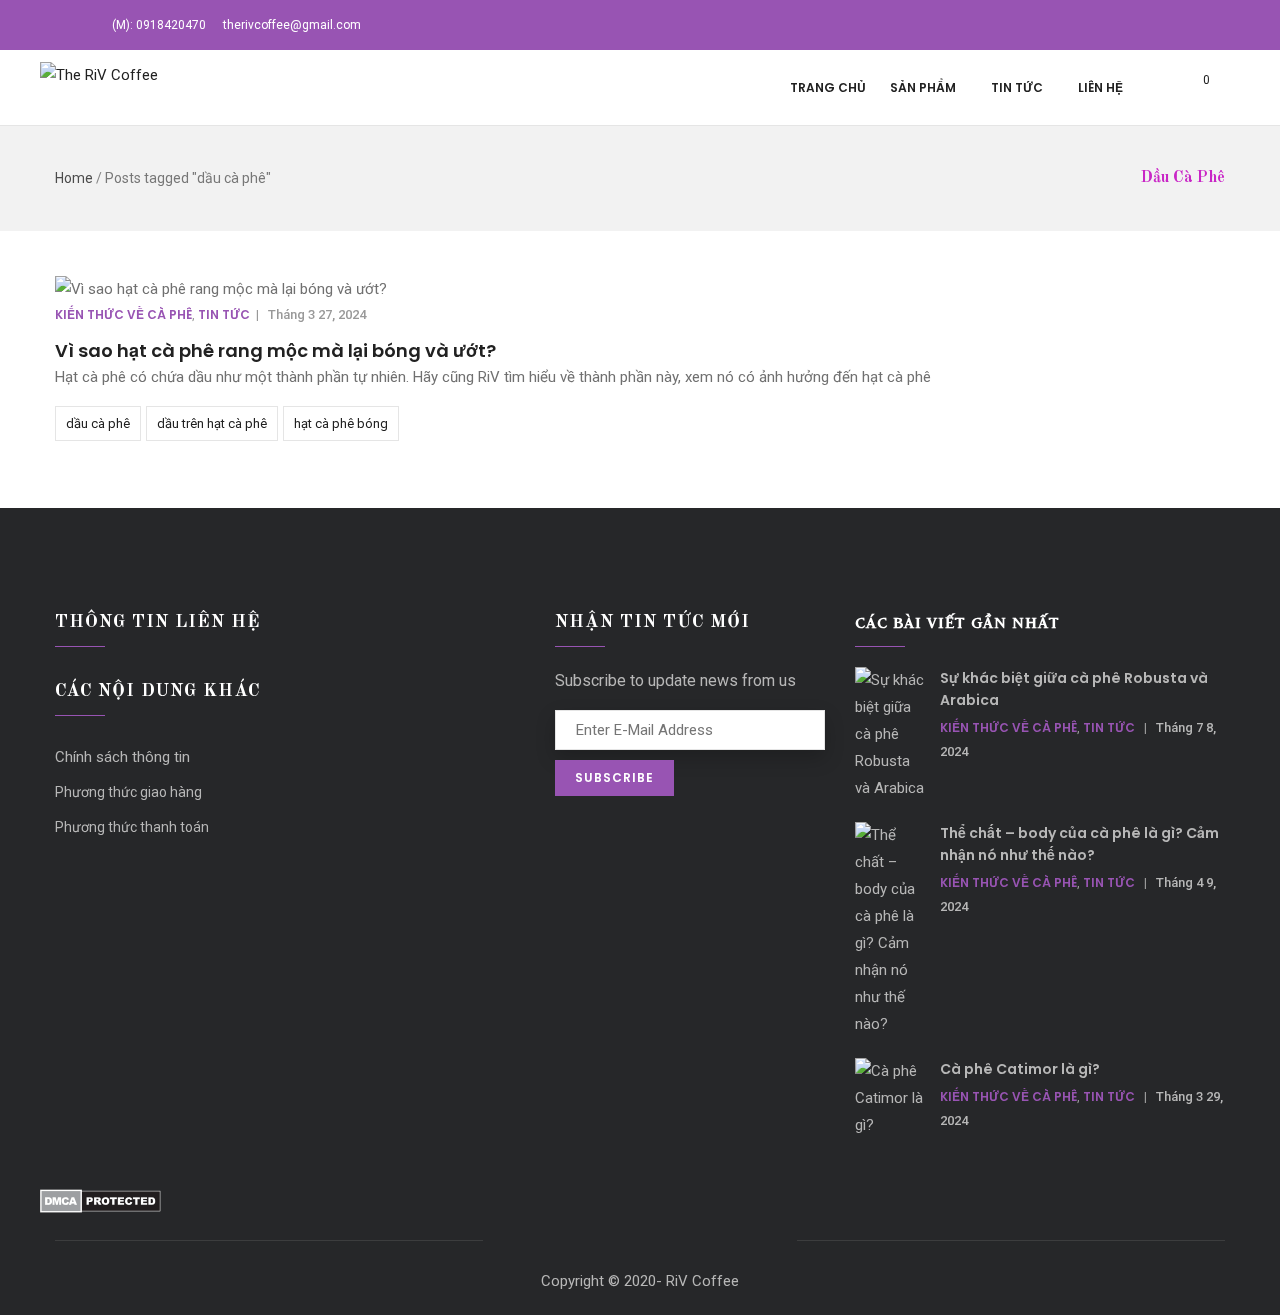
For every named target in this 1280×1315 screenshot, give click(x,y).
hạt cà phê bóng (341, 423)
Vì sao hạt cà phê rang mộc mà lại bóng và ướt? (275, 350)
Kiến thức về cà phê (123, 314)
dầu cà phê (98, 423)
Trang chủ (828, 87)
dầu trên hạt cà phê (212, 423)
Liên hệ (1100, 87)
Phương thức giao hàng (128, 792)
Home (74, 178)
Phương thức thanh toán (132, 827)
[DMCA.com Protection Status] (100, 1202)
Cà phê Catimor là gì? (1020, 1069)
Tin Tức (1017, 87)
